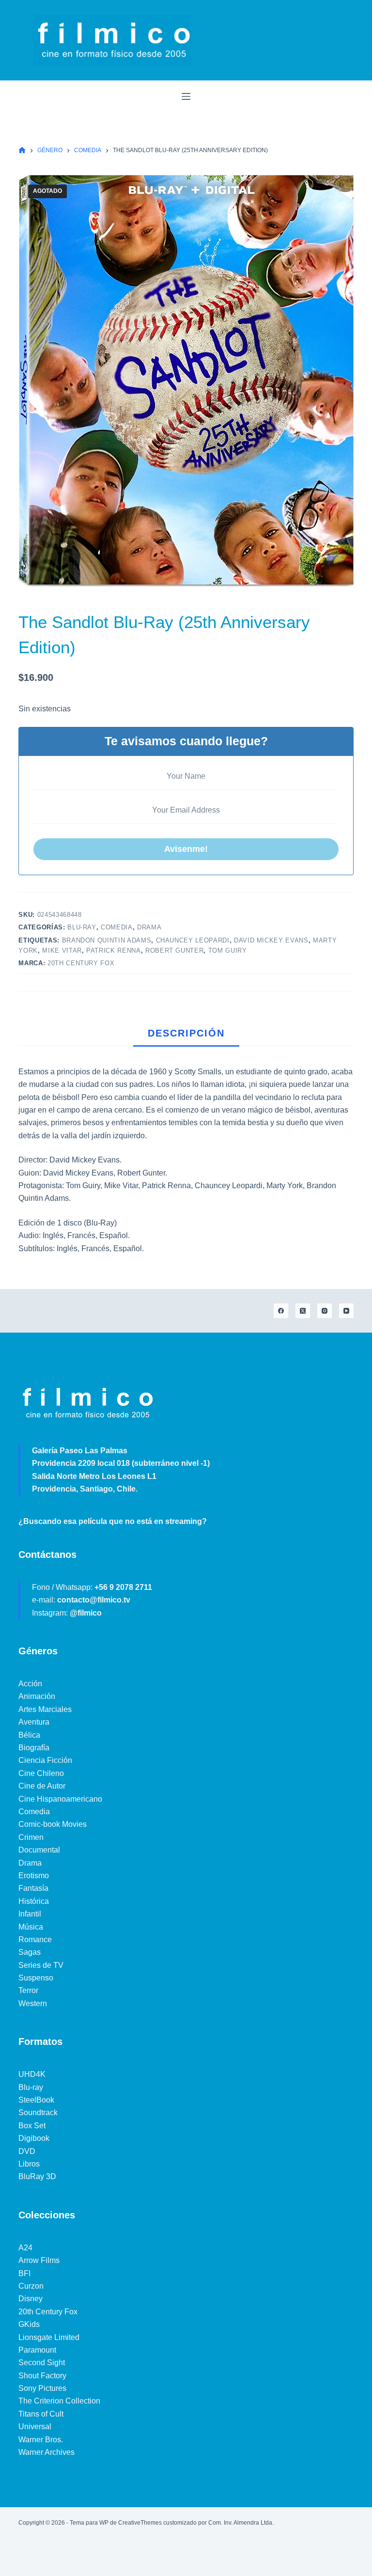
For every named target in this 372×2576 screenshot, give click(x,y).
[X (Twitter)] (303, 1311)
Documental (39, 1850)
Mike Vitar (62, 950)
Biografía (34, 1748)
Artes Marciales (45, 1709)
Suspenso (36, 1978)
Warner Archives (46, 2452)
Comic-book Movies (53, 1824)
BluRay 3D (37, 2176)
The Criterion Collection (59, 2401)
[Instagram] (325, 1311)
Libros (29, 2164)
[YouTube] (346, 1311)
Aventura (34, 1722)
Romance (35, 1940)
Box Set (32, 2126)
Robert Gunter (174, 950)
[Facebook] (281, 1311)
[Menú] (186, 96)
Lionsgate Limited (49, 2337)
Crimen (31, 1837)
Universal (35, 2427)
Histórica (34, 1901)
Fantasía (33, 1888)
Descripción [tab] (186, 1033)
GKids (29, 2324)
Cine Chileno (41, 1773)
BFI (24, 2273)
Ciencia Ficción (45, 1760)
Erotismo (34, 1876)
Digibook (34, 2138)
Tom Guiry (228, 950)
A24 (25, 2248)
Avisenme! (186, 849)
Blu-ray (82, 927)
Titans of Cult (41, 2414)
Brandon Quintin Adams (107, 940)
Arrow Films (39, 2260)
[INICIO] (22, 150)
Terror (28, 1990)
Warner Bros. (41, 2440)
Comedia (117, 927)
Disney (31, 2299)
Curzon (31, 2286)
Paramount (37, 2350)
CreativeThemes (140, 2523)
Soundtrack (38, 2113)
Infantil (30, 1914)
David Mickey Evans (271, 940)
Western (33, 2003)
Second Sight (42, 2363)
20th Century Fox (81, 963)
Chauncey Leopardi (193, 940)
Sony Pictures (42, 2388)
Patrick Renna (113, 950)
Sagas (30, 1952)
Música (31, 1927)
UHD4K (32, 2074)
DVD (27, 2151)
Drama (149, 927)
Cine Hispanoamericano (60, 1799)
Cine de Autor (42, 1786)
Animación (37, 1696)
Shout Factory (42, 2376)
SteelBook (36, 2100)
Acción (30, 1684)
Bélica (29, 1735)
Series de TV (41, 1965)
